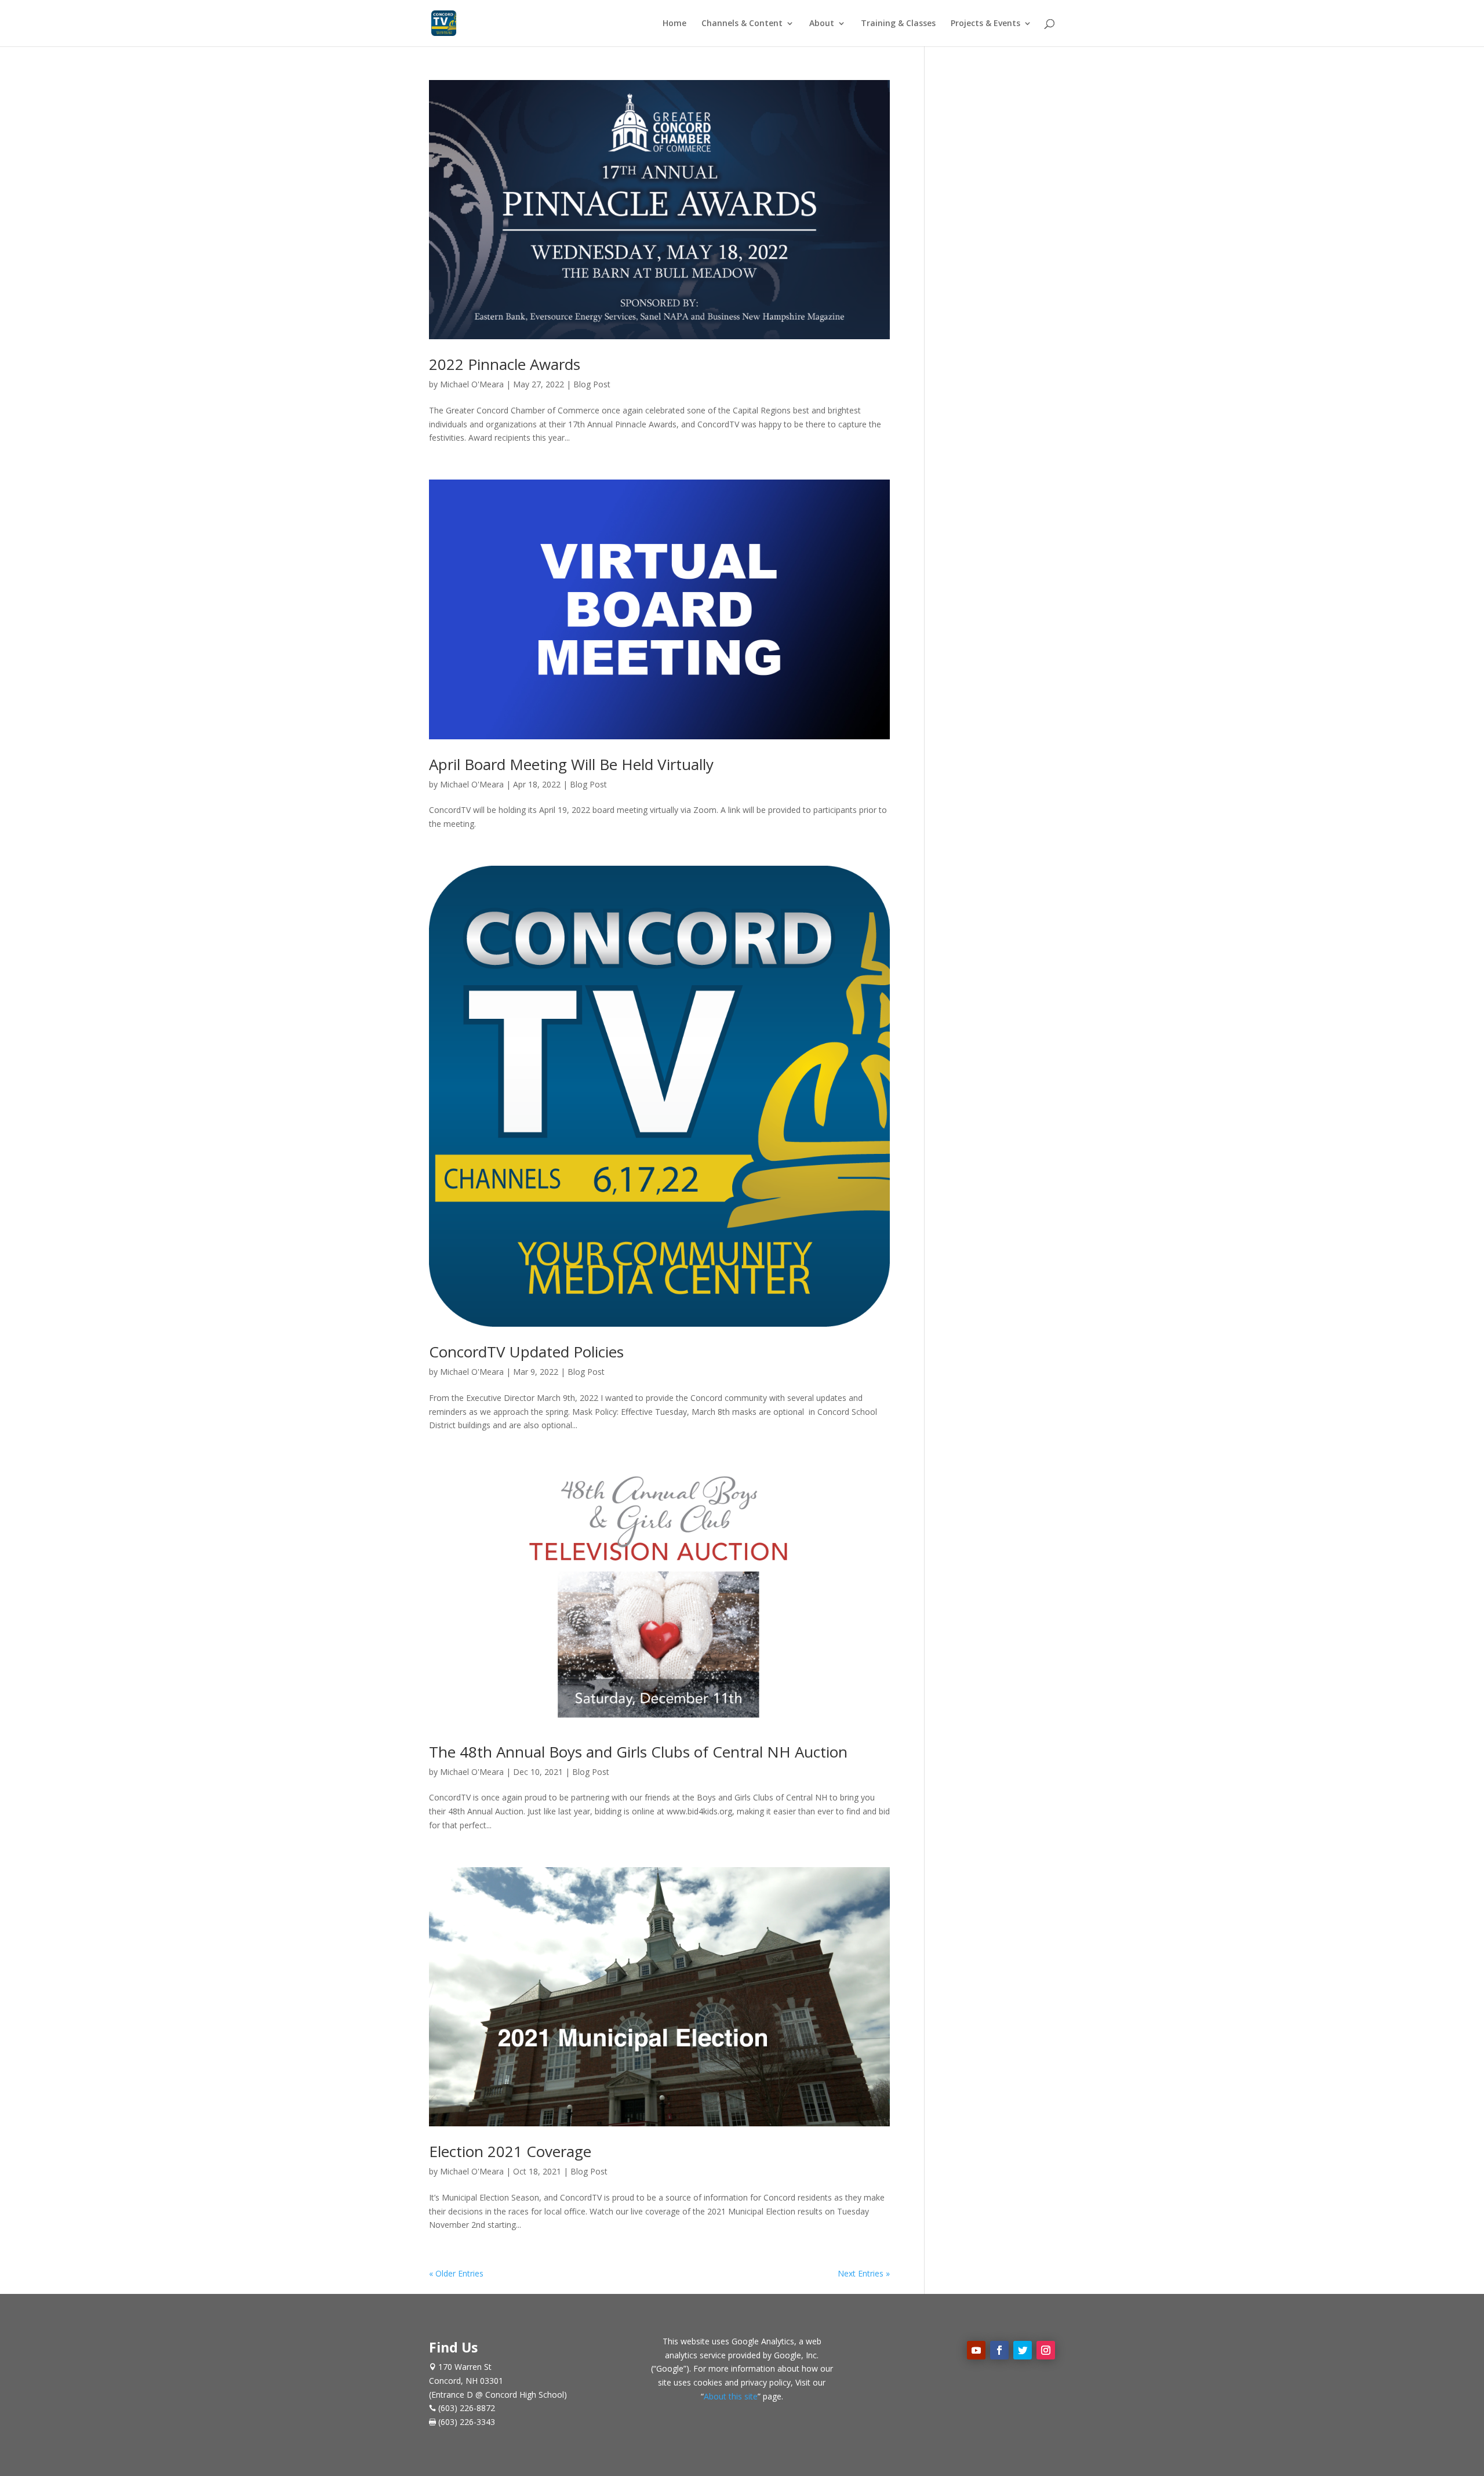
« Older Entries (456, 2273)
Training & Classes (898, 24)
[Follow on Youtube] (976, 2350)
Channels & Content (742, 24)
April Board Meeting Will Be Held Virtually (571, 764)
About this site (731, 2396)
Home (674, 24)
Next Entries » (864, 2273)
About (822, 24)
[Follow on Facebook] (999, 2350)
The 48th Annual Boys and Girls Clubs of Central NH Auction (638, 1752)
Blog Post (592, 384)
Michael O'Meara (472, 384)
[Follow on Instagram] (1046, 2350)
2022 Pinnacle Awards (505, 364)
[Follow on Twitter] (1023, 2350)
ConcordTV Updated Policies (526, 1352)
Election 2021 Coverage (510, 2151)
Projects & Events (985, 24)
